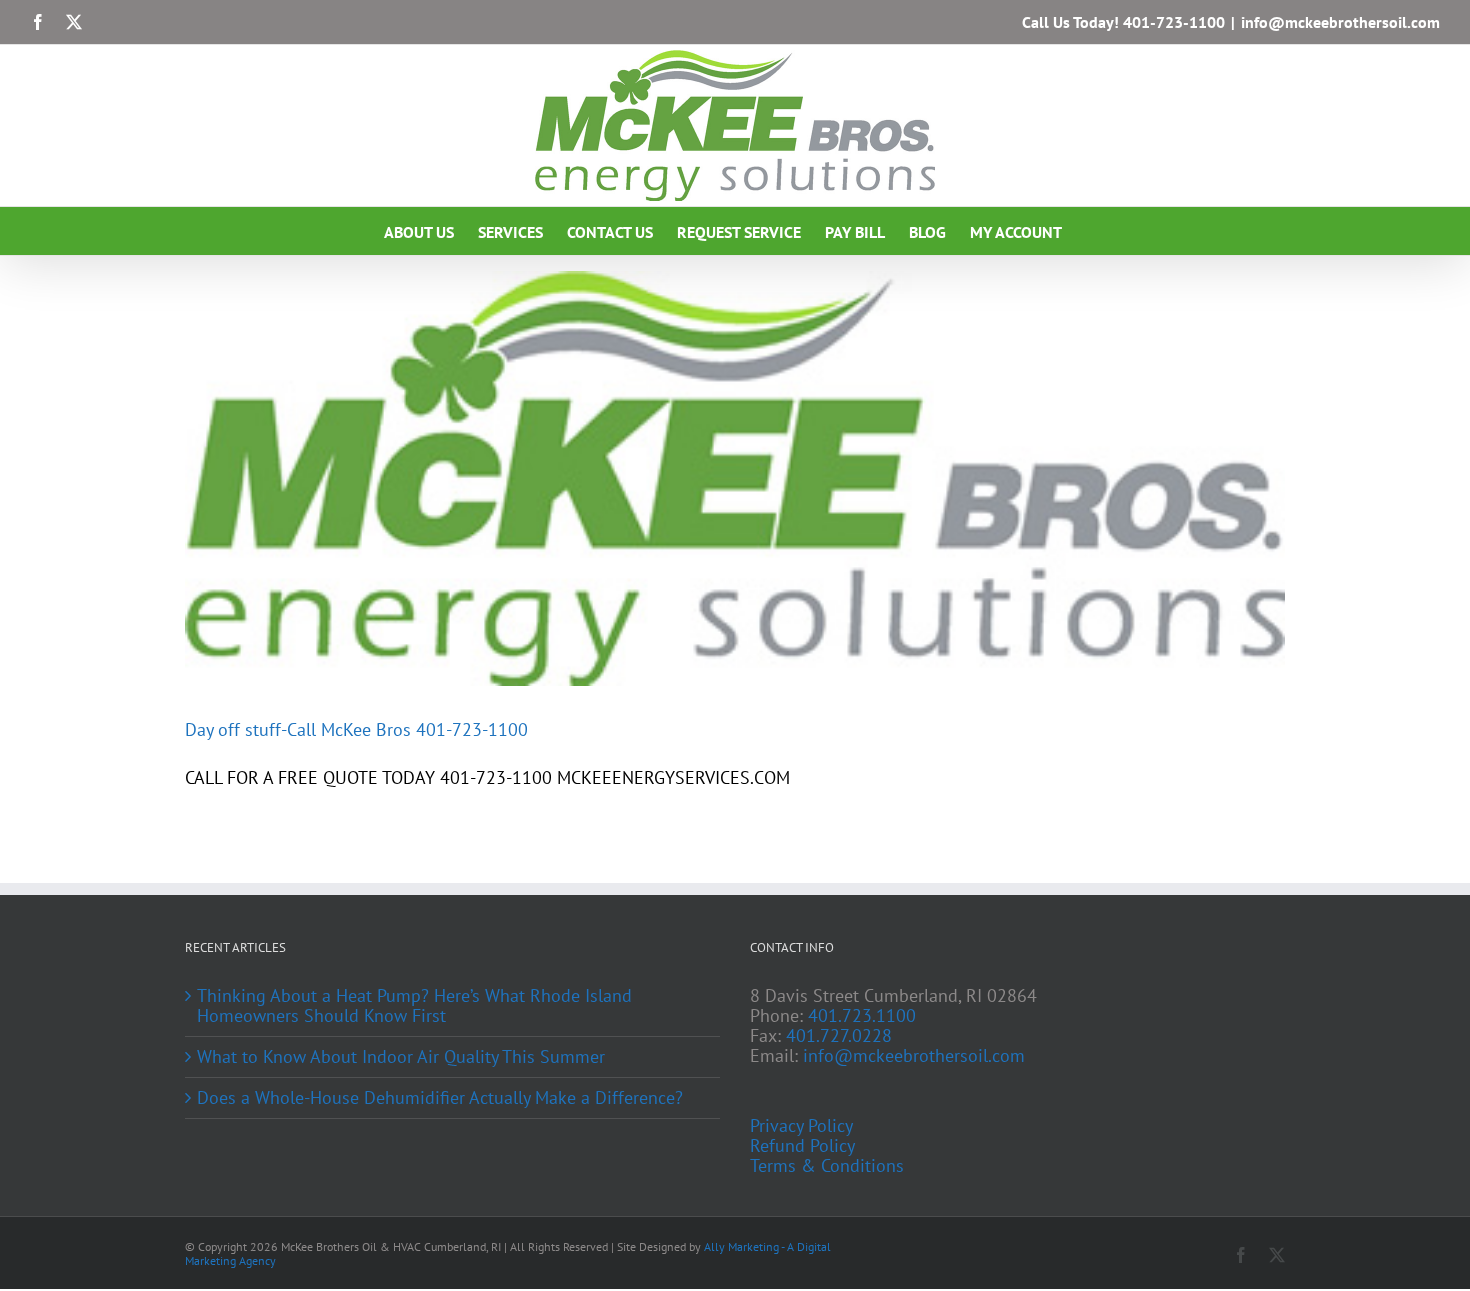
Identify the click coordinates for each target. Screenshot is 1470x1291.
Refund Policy (802, 1146)
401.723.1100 (862, 1015)
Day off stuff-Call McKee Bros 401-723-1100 (356, 729)
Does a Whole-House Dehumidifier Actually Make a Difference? (440, 1098)
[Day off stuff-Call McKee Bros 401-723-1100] (735, 478)
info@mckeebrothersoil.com (1340, 22)
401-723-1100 (1174, 22)
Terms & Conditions (827, 1166)
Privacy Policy (801, 1126)
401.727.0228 (839, 1035)
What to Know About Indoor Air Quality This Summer (401, 1057)
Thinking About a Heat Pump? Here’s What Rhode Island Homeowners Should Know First (414, 1006)
